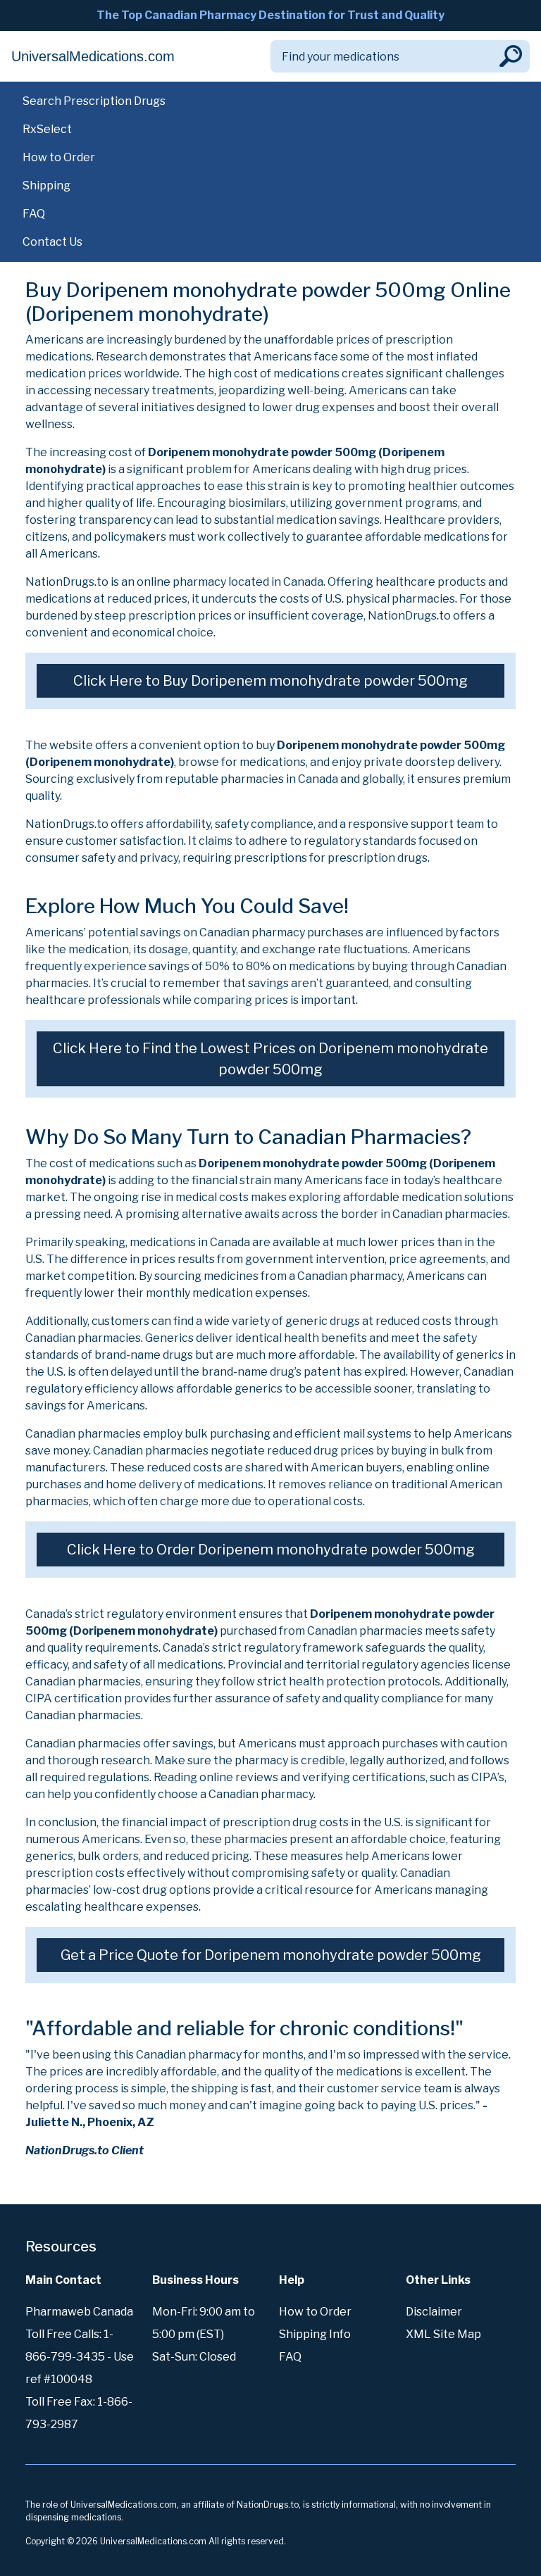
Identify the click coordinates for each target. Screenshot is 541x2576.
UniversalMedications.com (93, 56)
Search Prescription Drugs (94, 101)
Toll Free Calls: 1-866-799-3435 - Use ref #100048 (80, 2357)
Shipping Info (315, 2334)
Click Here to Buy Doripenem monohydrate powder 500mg (270, 681)
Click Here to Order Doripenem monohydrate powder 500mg (271, 1550)
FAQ (34, 214)
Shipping (46, 186)
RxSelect (47, 129)
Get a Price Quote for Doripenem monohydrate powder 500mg (271, 1955)
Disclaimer (434, 2312)
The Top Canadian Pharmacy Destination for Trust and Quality (270, 15)
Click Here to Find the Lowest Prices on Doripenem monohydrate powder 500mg (270, 1059)
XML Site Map (443, 2334)
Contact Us (52, 242)
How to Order (59, 157)
